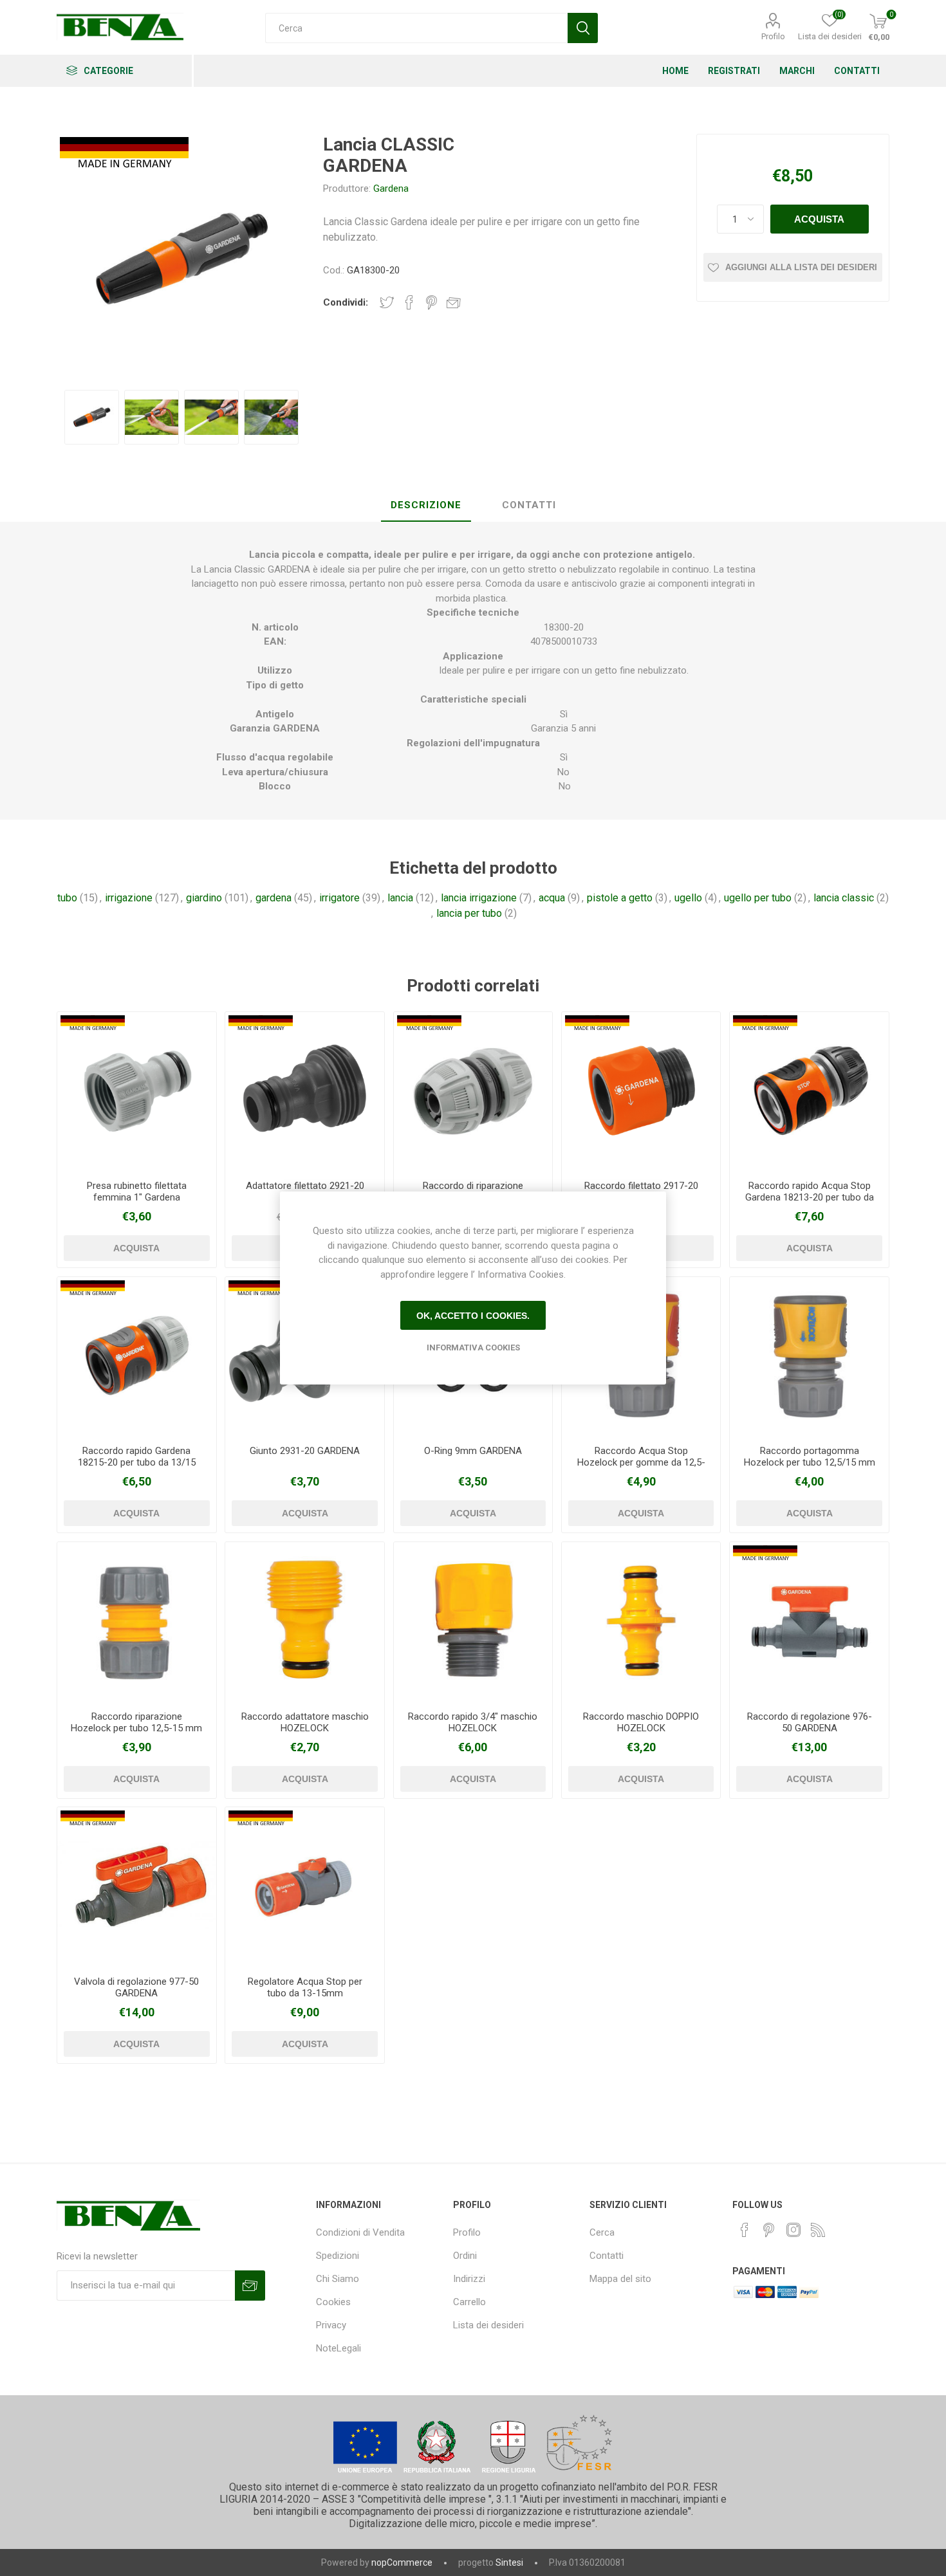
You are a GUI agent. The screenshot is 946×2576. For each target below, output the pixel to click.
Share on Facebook (409, 302)
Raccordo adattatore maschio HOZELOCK (305, 1722)
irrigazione (129, 898)
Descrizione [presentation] (426, 505)
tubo (67, 898)
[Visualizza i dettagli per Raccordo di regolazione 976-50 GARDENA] (809, 1621)
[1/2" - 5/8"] (136, 1356)
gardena (274, 898)
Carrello (469, 2302)
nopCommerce (402, 2562)
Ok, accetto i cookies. (473, 1316)
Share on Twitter (387, 302)
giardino (204, 898)
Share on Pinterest (431, 302)
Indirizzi (469, 2279)
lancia (400, 898)
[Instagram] (793, 2230)
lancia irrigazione (479, 898)
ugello (688, 898)
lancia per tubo (469, 913)
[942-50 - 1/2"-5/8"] (304, 1886)
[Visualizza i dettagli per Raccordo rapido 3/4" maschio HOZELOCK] (473, 1621)
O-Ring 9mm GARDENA (473, 1451)
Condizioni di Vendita (360, 2232)
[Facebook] (745, 2230)
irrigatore (339, 898)
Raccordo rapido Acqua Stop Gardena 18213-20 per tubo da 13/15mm (810, 1197)
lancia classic (844, 898)
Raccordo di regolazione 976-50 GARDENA (810, 1722)
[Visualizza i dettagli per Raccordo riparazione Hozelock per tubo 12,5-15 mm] (136, 1621)
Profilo (773, 36)
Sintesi (509, 2562)
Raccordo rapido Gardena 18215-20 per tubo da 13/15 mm (137, 1462)
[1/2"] (136, 1091)
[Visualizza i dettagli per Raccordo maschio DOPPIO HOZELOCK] (641, 1621)
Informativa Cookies (473, 1348)
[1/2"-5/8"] (473, 1091)
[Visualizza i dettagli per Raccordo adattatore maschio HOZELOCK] (304, 1621)
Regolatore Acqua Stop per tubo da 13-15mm (305, 1987)
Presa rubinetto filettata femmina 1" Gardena (137, 1191)
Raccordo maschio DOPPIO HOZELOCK (641, 1722)
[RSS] (818, 2230)
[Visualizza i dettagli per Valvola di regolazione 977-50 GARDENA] (136, 1886)
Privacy (331, 2325)
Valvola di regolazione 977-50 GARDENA (136, 1987)
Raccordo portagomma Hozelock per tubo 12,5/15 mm (810, 1457)
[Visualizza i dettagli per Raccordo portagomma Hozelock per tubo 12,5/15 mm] (809, 1356)
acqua (552, 898)
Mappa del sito (620, 2279)
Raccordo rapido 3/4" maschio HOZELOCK (473, 1722)
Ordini (465, 2256)
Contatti (607, 2256)
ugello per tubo (758, 898)
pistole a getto (620, 898)
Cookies (333, 2302)
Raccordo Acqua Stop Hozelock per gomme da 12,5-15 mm (641, 1462)
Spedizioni (338, 2256)
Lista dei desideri (488, 2325)
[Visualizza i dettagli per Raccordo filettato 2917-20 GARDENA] (641, 1091)
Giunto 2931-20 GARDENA (305, 1451)
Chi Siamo (338, 2279)
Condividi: (346, 302)
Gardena (391, 189)
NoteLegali (339, 2348)
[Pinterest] (769, 2230)
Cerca (602, 2232)
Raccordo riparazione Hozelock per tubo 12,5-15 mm (136, 1722)
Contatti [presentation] (529, 505)
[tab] (426, 506)
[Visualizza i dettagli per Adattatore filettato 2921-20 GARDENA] (304, 1091)
